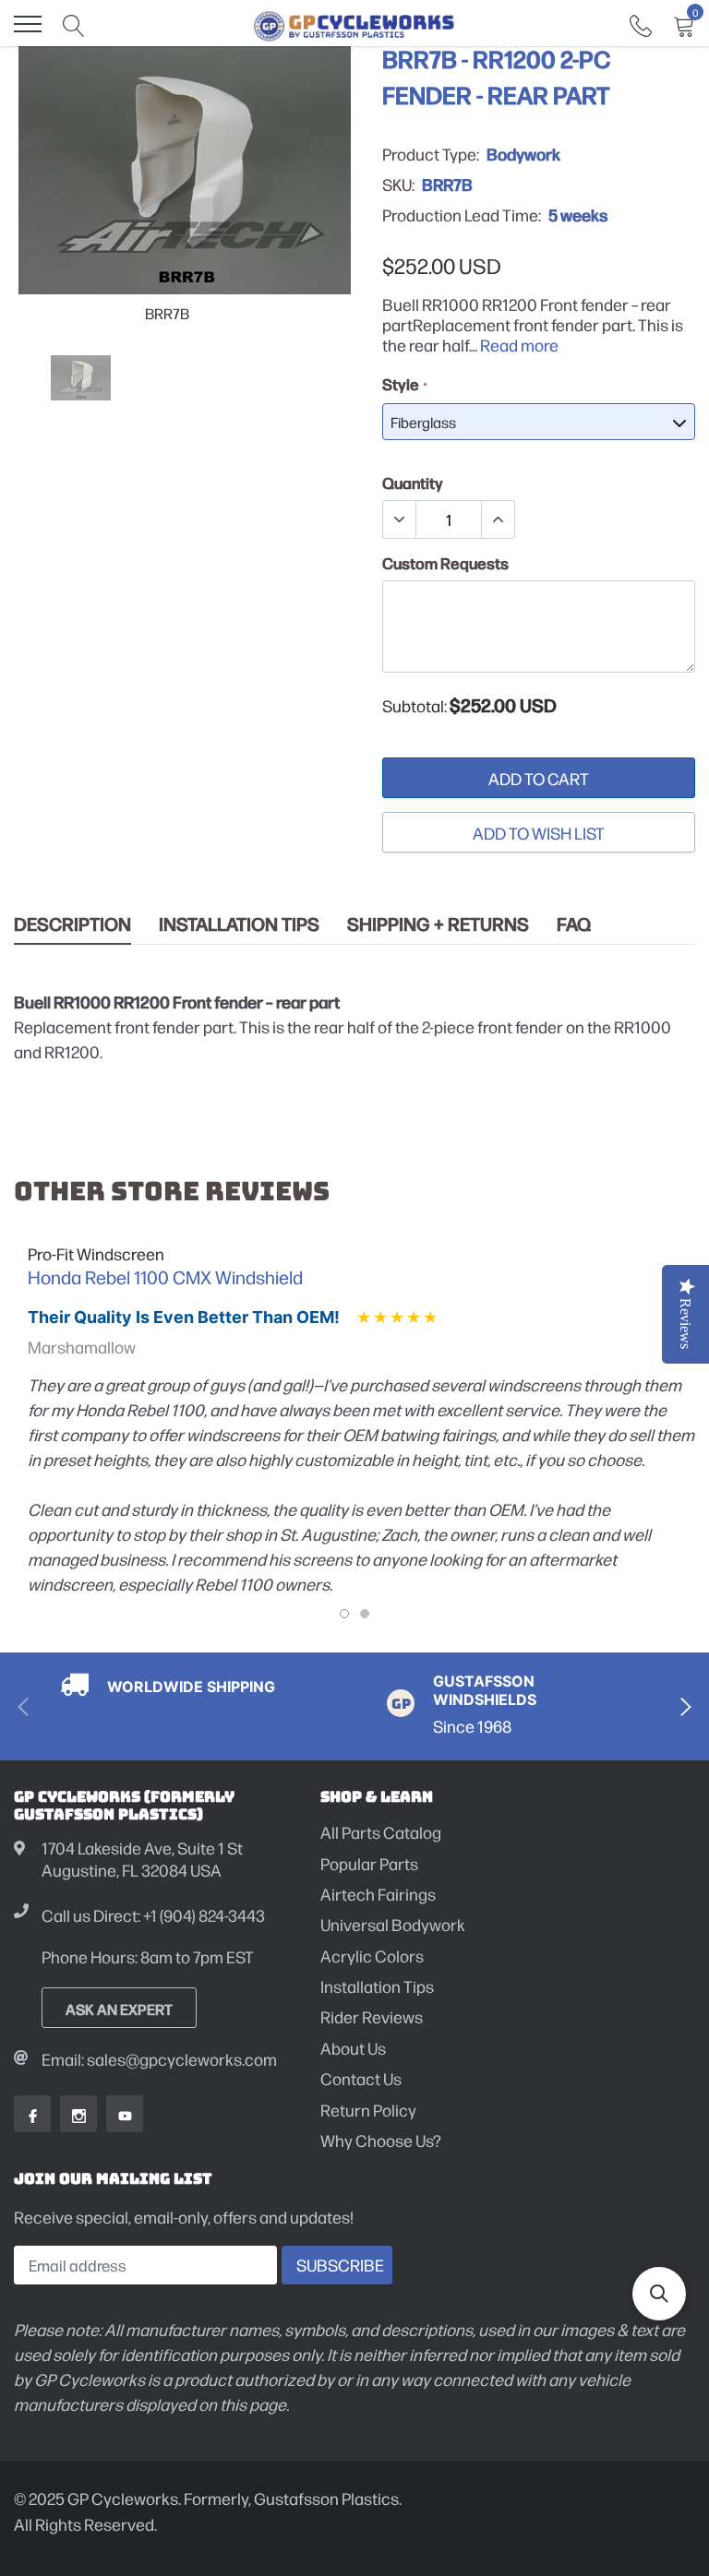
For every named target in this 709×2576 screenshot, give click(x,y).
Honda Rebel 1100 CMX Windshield (165, 1277)
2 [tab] (365, 1614)
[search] (74, 24)
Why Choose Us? (381, 2140)
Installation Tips (239, 924)
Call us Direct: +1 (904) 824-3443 (153, 1915)
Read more (519, 345)
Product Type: (431, 154)
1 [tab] (344, 1614)
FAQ (574, 924)
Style (404, 384)
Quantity (413, 483)
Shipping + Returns (438, 924)
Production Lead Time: (462, 215)
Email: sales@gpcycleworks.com (159, 2059)
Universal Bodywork (393, 1924)
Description (72, 924)
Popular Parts (369, 1863)
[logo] (354, 24)
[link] (641, 24)
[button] (659, 2294)
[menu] (28, 24)
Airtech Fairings (378, 1894)
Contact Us (361, 2078)
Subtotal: (415, 706)
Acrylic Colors (372, 1956)
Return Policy (368, 2110)
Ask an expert (119, 2009)
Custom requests (445, 563)
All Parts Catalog (381, 1832)
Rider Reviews (372, 2016)
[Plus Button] (498, 519)
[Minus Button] (400, 519)
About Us (353, 2048)
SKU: (398, 185)
